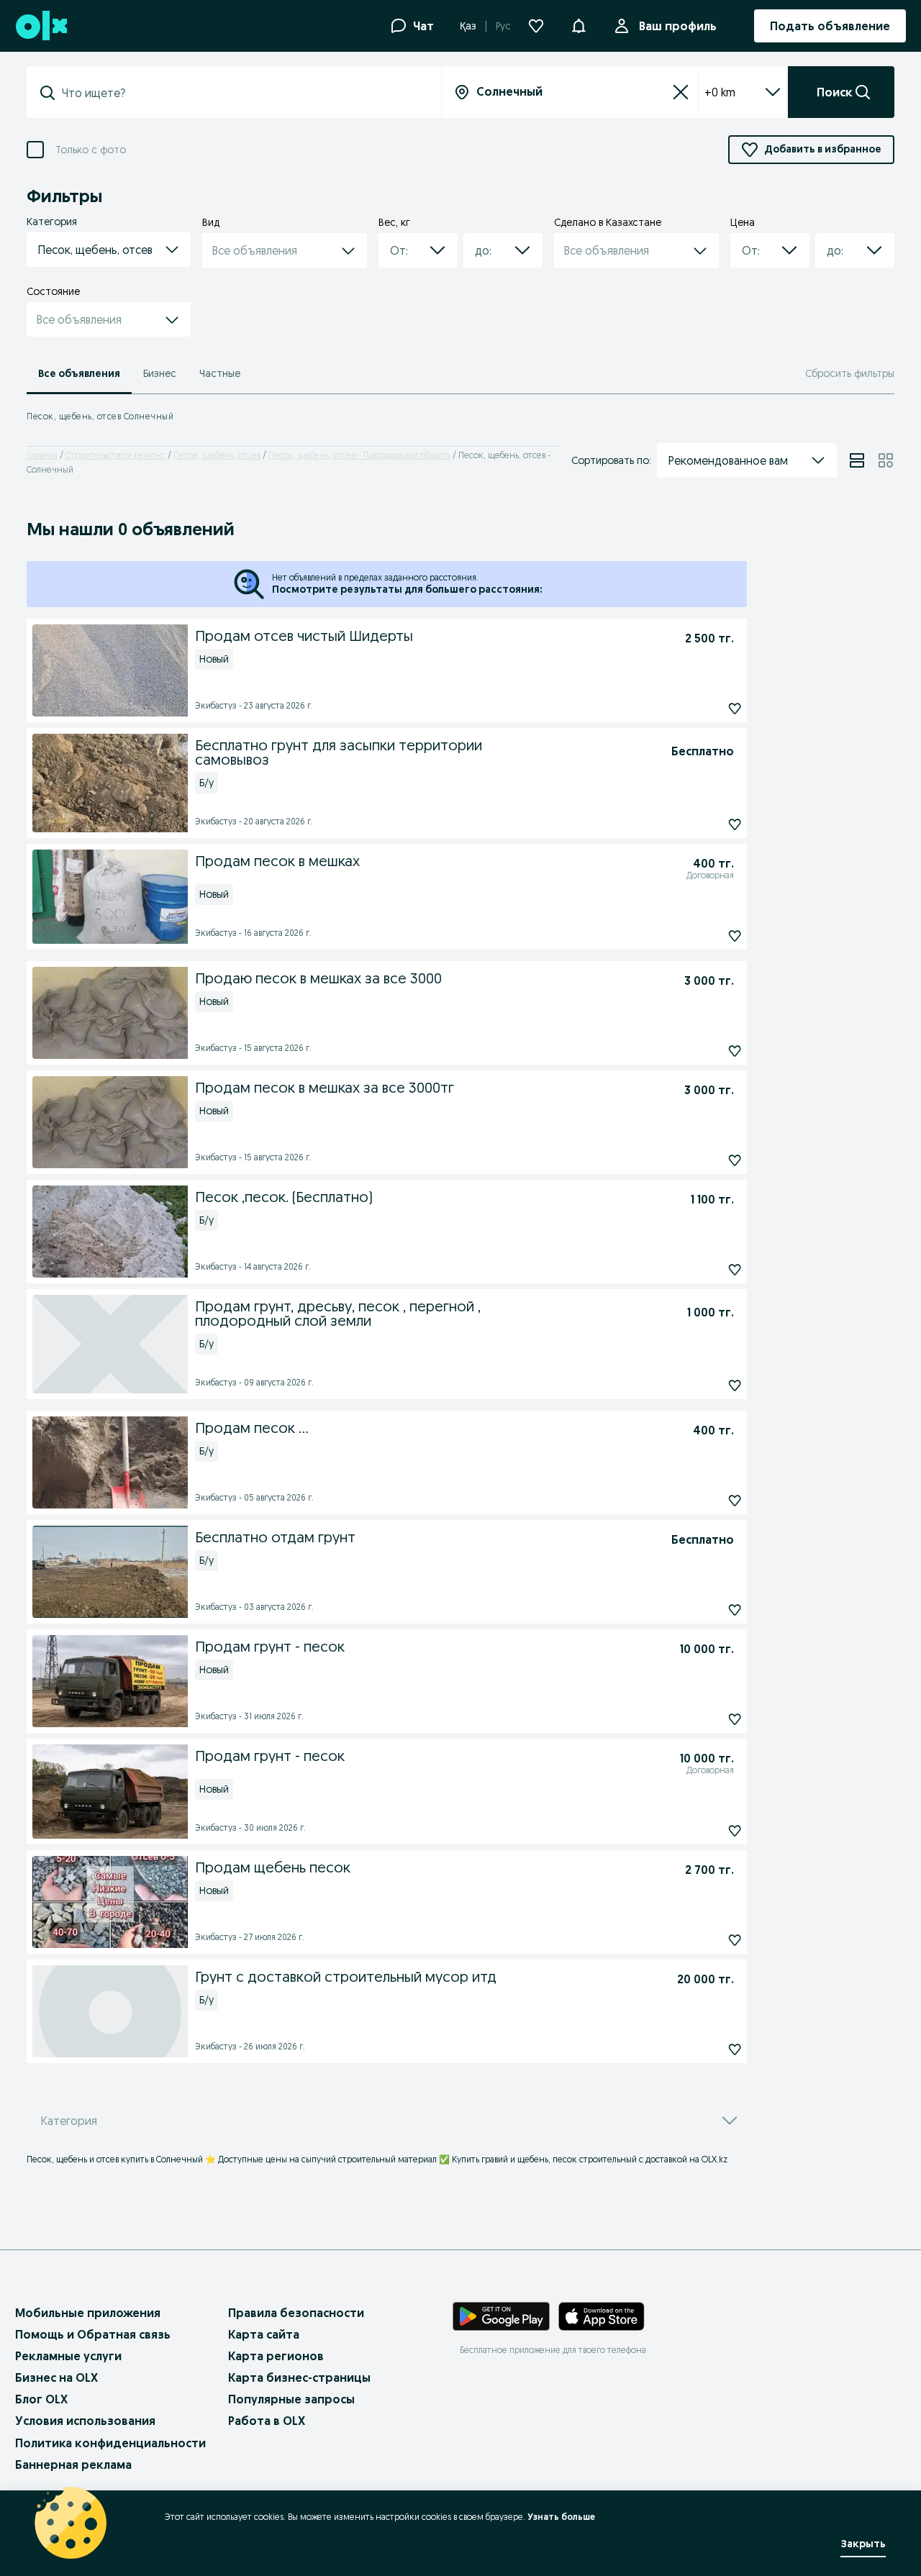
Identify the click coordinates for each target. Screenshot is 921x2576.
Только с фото (91, 150)
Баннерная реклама (73, 2465)
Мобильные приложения (88, 2313)
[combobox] (242, 93)
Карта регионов (276, 2356)
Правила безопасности (296, 2313)
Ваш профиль (678, 26)
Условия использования (85, 2421)
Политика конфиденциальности (110, 2443)
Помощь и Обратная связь (93, 2334)
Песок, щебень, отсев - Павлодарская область (359, 455)
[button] (579, 24)
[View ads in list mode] (857, 460)
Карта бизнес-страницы (299, 2377)
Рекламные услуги (68, 2356)
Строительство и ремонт (115, 455)
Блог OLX (41, 2399)
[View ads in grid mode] (886, 460)
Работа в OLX (267, 2421)
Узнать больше (561, 2517)
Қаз (468, 26)
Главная (42, 455)
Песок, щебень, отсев (217, 455)
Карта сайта (264, 2334)
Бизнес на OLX (56, 2377)
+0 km (720, 92)
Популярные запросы (291, 2399)
